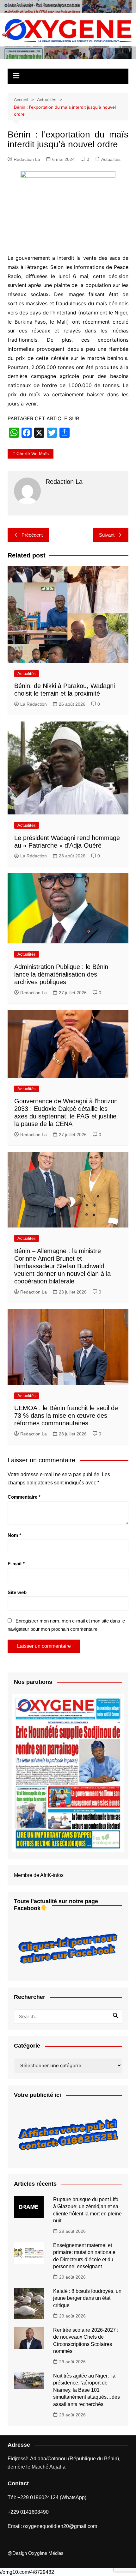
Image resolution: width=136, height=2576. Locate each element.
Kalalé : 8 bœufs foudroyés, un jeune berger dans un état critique (87, 2298)
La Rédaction (34, 704)
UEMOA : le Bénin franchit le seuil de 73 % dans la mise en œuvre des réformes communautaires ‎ (66, 1416)
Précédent (32, 535)
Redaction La (27, 159)
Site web (17, 1592)
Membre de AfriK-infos (39, 1875)
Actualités (111, 159)
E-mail (16, 1564)
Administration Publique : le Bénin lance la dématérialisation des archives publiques (61, 974)
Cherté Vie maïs (33, 454)
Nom (14, 1535)
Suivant (107, 535)
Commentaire (24, 1497)
